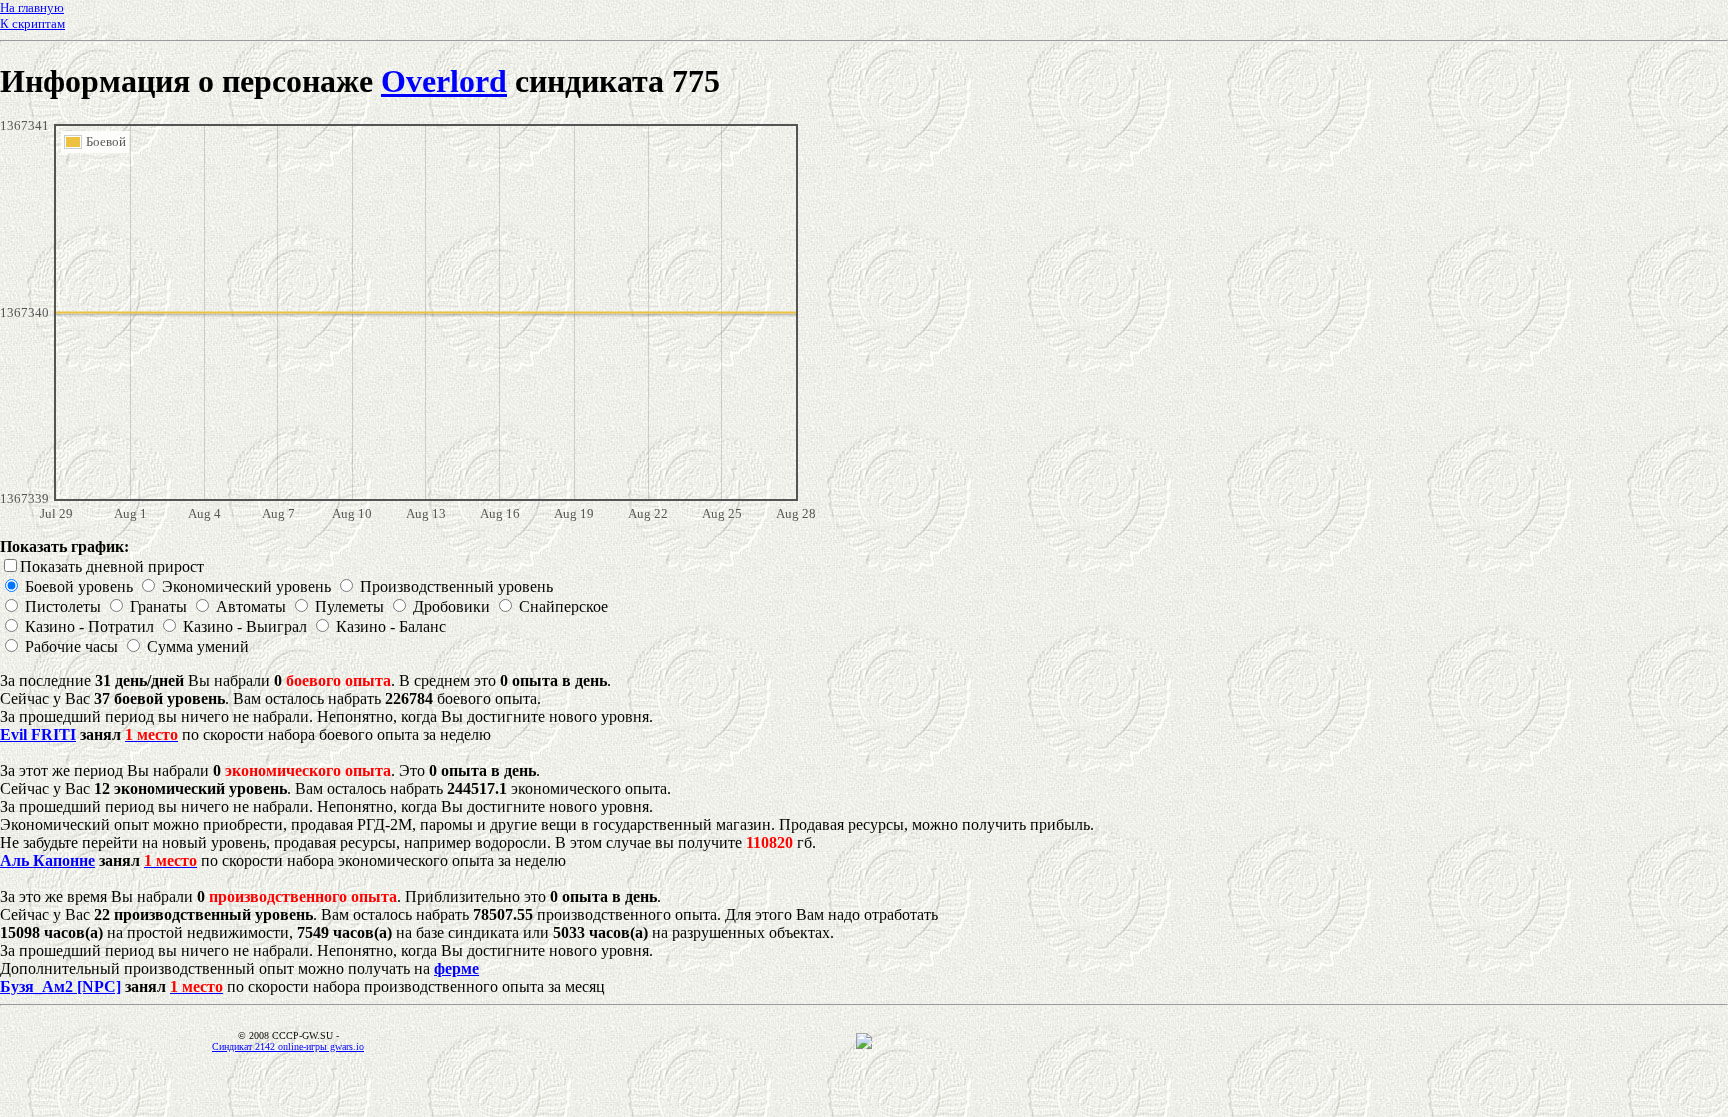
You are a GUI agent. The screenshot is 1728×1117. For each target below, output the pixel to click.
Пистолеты (63, 606)
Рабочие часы (71, 646)
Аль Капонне (47, 860)
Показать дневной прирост (112, 566)
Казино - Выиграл (245, 626)
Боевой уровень (79, 586)
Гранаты (158, 606)
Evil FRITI (38, 734)
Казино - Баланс (391, 626)
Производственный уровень (456, 586)
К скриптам (32, 23)
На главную (32, 7)
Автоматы (251, 606)
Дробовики (451, 606)
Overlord (444, 81)
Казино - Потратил (89, 626)
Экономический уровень (246, 586)
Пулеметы (349, 606)
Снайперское (563, 606)
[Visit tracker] (864, 1043)
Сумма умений (198, 646)
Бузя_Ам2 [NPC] (60, 986)
